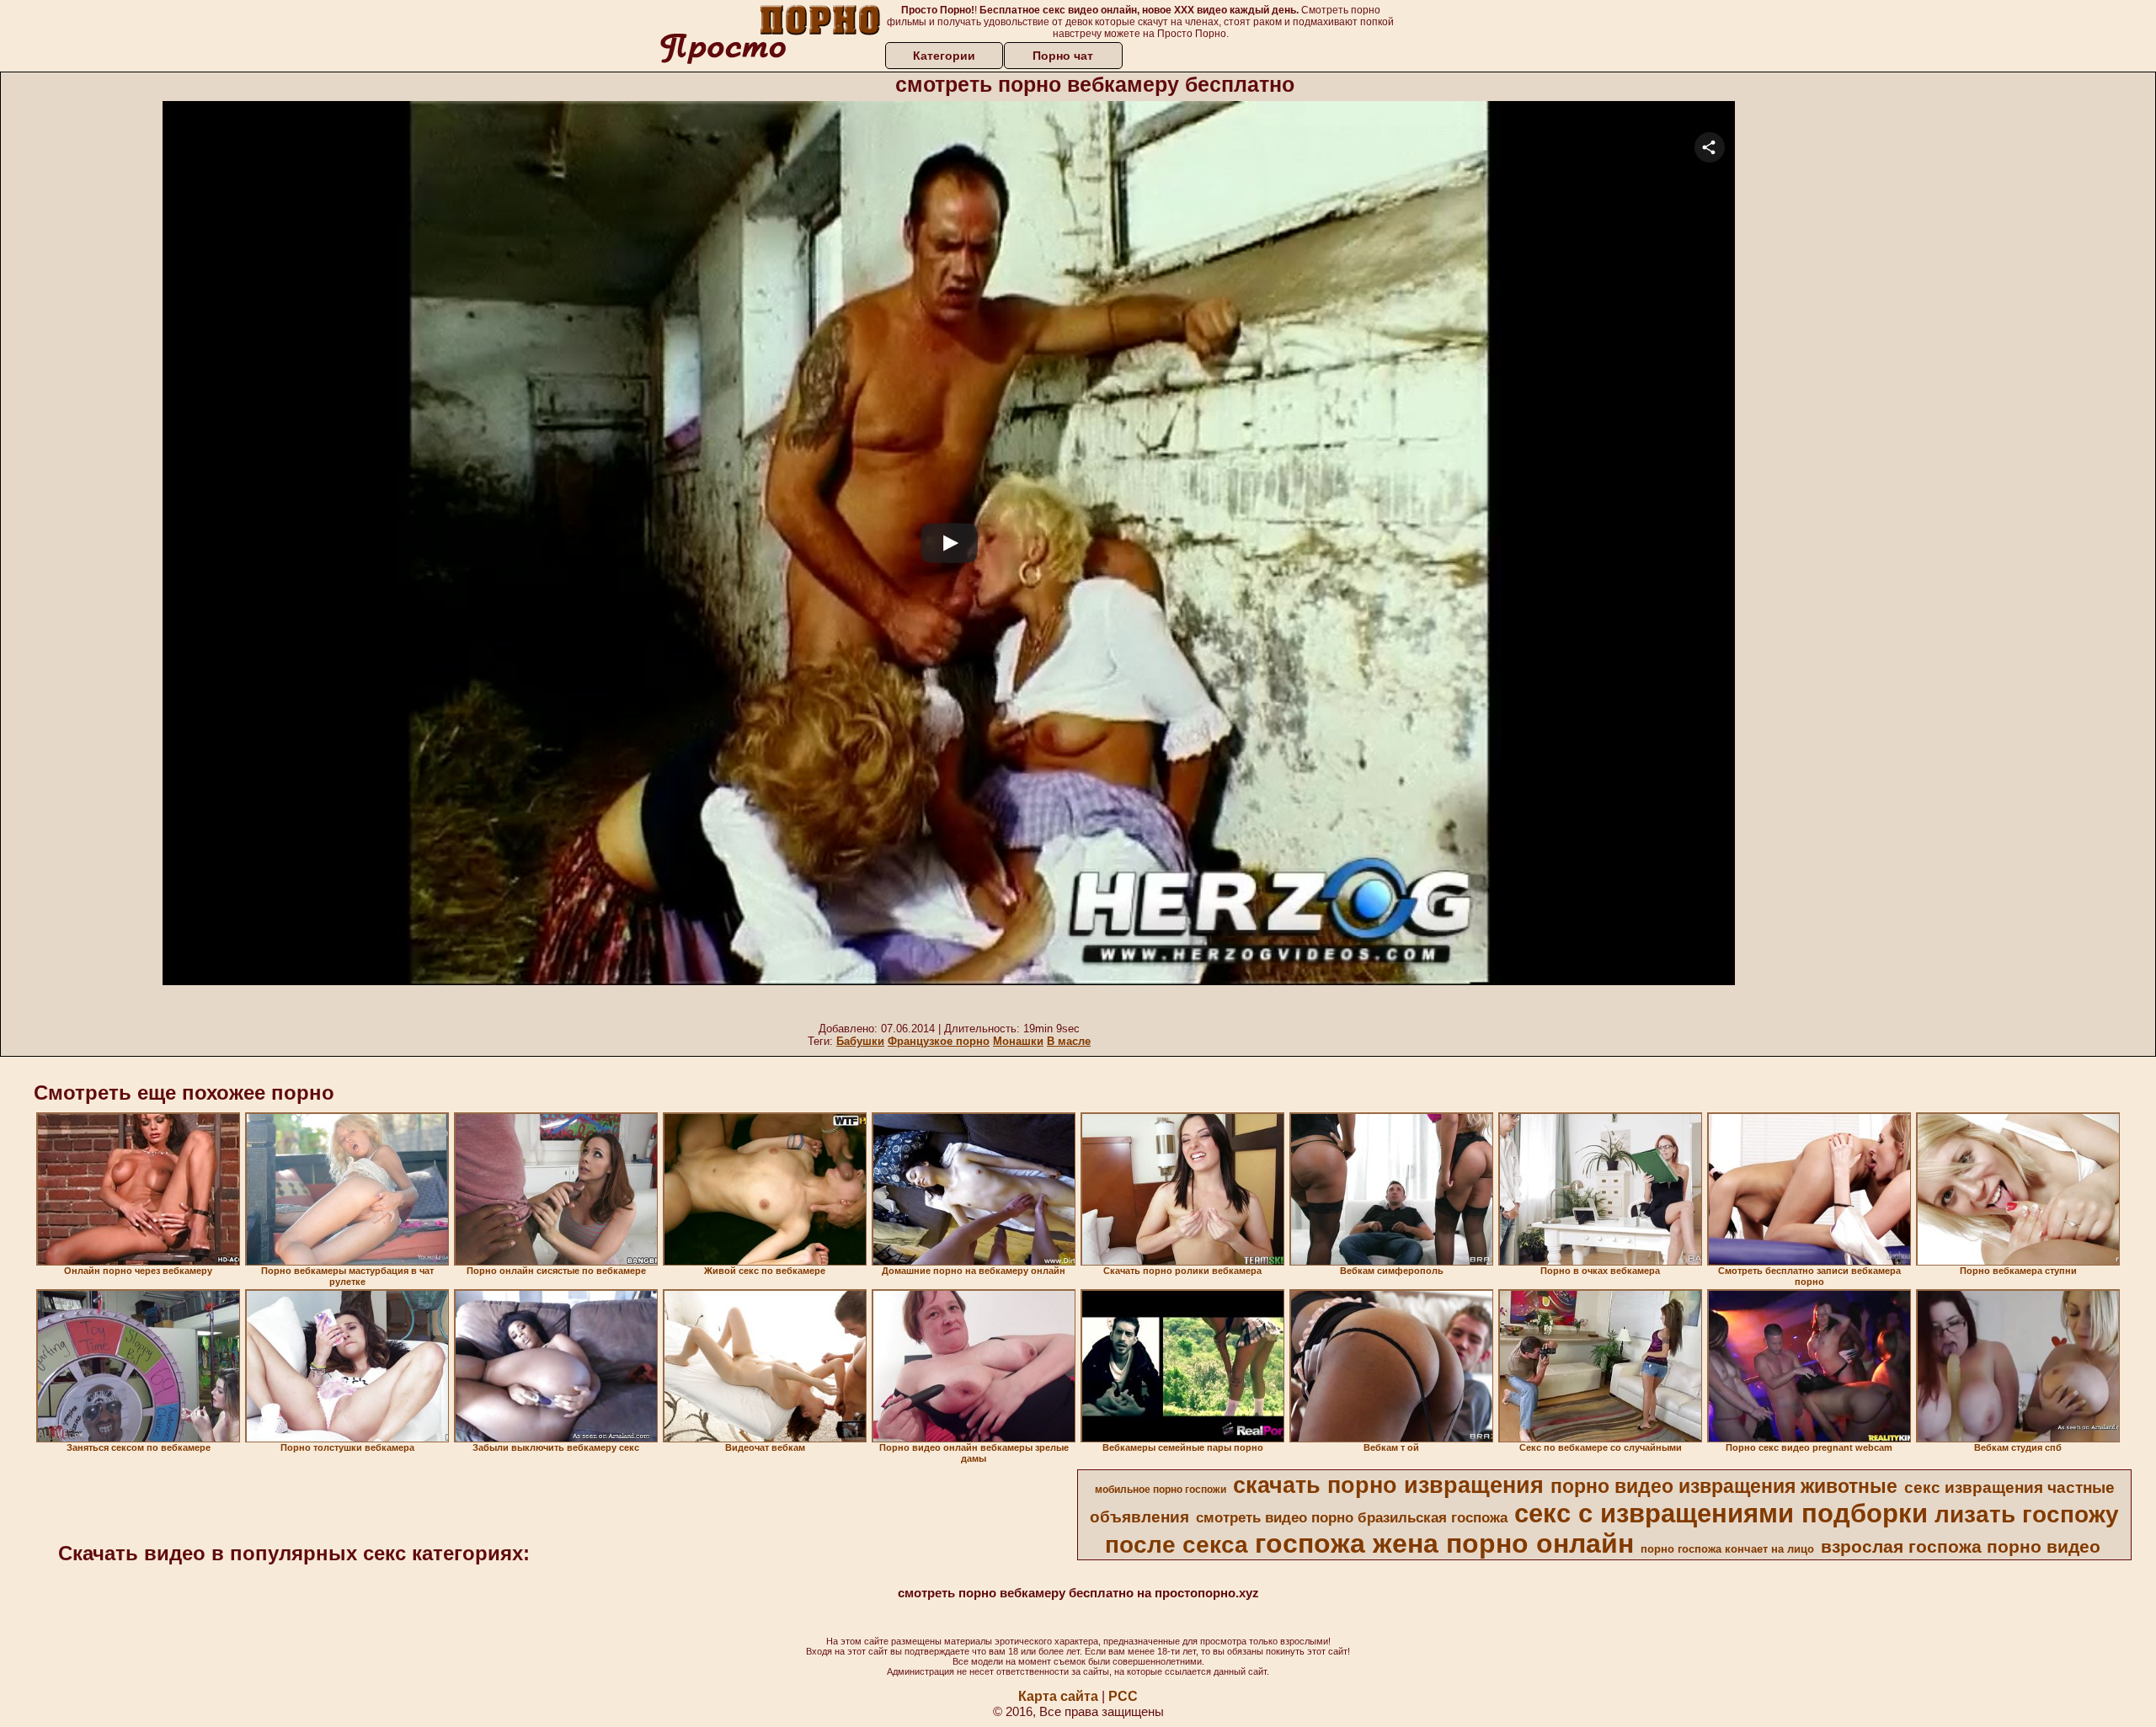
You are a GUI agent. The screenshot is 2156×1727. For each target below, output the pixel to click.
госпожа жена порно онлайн (1444, 1543)
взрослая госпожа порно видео (1961, 1547)
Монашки (1018, 1041)
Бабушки (860, 1041)
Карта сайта (1058, 1696)
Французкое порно (939, 1041)
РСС (1123, 1696)
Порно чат (1063, 56)
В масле (1069, 1041)
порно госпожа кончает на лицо (1727, 1549)
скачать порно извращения (1388, 1485)
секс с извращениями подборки (1721, 1513)
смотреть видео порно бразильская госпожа (1352, 1517)
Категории (944, 56)
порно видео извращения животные (1724, 1486)
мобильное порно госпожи (1161, 1490)
